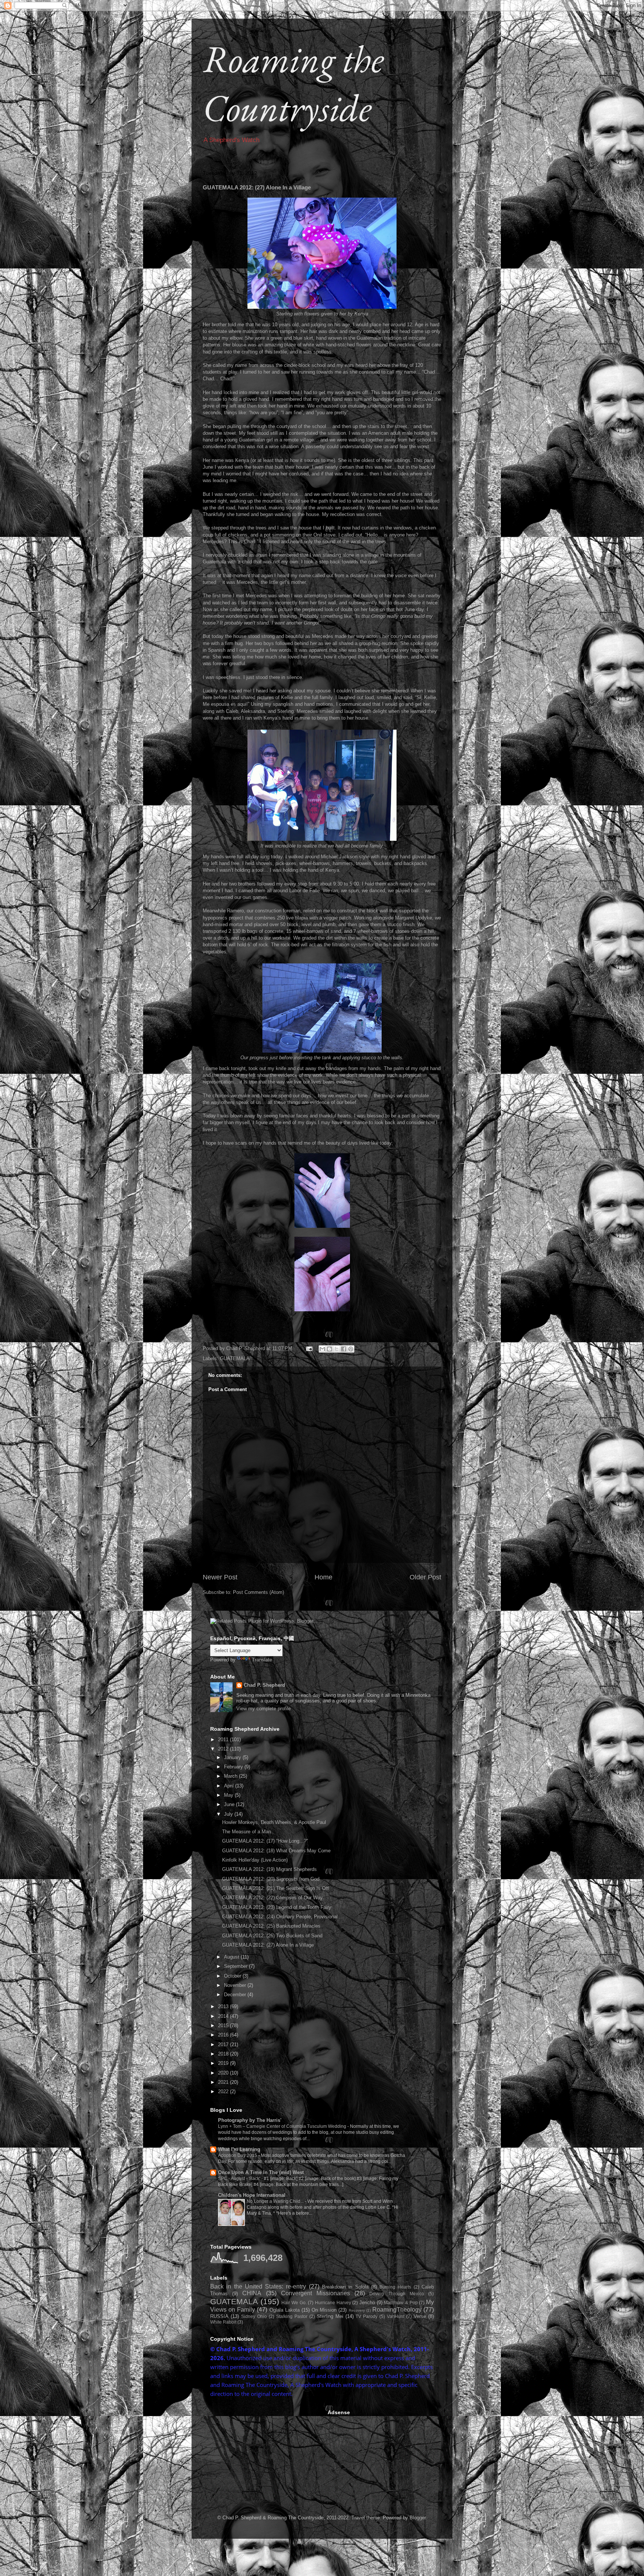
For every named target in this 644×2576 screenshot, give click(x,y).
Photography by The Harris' (250, 2120)
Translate (262, 1660)
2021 (224, 2082)
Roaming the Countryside (293, 83)
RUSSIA (219, 2316)
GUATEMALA (235, 1358)
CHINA (252, 2293)
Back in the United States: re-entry (258, 2286)
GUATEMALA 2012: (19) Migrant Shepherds (269, 1869)
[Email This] (322, 1349)
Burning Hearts (395, 2287)
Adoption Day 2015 (238, 2155)
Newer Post (220, 1577)
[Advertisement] (266, 2456)
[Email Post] (309, 1348)
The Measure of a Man (247, 1832)
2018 (224, 2054)
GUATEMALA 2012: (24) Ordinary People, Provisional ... (283, 1917)
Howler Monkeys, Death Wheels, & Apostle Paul (274, 1822)
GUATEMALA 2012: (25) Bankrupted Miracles (271, 1926)
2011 (224, 1740)
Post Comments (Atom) (258, 1592)
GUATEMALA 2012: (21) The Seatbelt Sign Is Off (275, 1888)
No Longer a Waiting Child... (276, 2201)
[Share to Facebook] (344, 1349)
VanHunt (396, 2316)
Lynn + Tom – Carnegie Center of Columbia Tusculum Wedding (283, 2126)
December (236, 1995)
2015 (224, 2025)
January (233, 1757)
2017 (224, 2045)
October (233, 1976)
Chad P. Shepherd (264, 1685)
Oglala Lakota (285, 2310)
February (234, 1767)
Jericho (367, 2303)
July (229, 1814)
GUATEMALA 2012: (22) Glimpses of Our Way (272, 1898)
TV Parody (367, 2316)
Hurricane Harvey (333, 2303)
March (231, 1776)
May (229, 1795)
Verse (420, 2316)
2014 (224, 2016)
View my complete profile (263, 1709)
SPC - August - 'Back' (240, 2179)
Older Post (425, 1577)
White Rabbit (223, 2322)
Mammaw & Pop (401, 2303)
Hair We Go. (294, 2303)
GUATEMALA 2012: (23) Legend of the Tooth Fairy (277, 1907)
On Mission (324, 2310)
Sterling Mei (330, 2316)
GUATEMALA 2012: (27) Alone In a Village (268, 1945)
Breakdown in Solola (345, 2287)
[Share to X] (337, 1349)
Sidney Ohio (254, 2316)
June (230, 1804)
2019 (224, 2063)
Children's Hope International (252, 2195)
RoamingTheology (397, 2310)
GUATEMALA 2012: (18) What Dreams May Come (276, 1851)
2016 (224, 2035)
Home (323, 1577)
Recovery (357, 2310)
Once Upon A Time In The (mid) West (261, 2172)
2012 (224, 1749)
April (230, 1786)
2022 (224, 2091)
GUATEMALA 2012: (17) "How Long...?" (265, 1841)
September (236, 1966)
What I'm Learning (239, 2149)
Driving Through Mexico (397, 2294)
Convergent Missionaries (315, 2293)
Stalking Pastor (292, 2316)
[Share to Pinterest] (351, 1349)
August (232, 1957)
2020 (224, 2073)
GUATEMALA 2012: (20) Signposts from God (271, 1879)
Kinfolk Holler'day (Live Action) (255, 1860)
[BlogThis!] (329, 1349)
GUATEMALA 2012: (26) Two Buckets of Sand (272, 1936)
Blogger (418, 2518)
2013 (224, 2006)
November (236, 1985)
